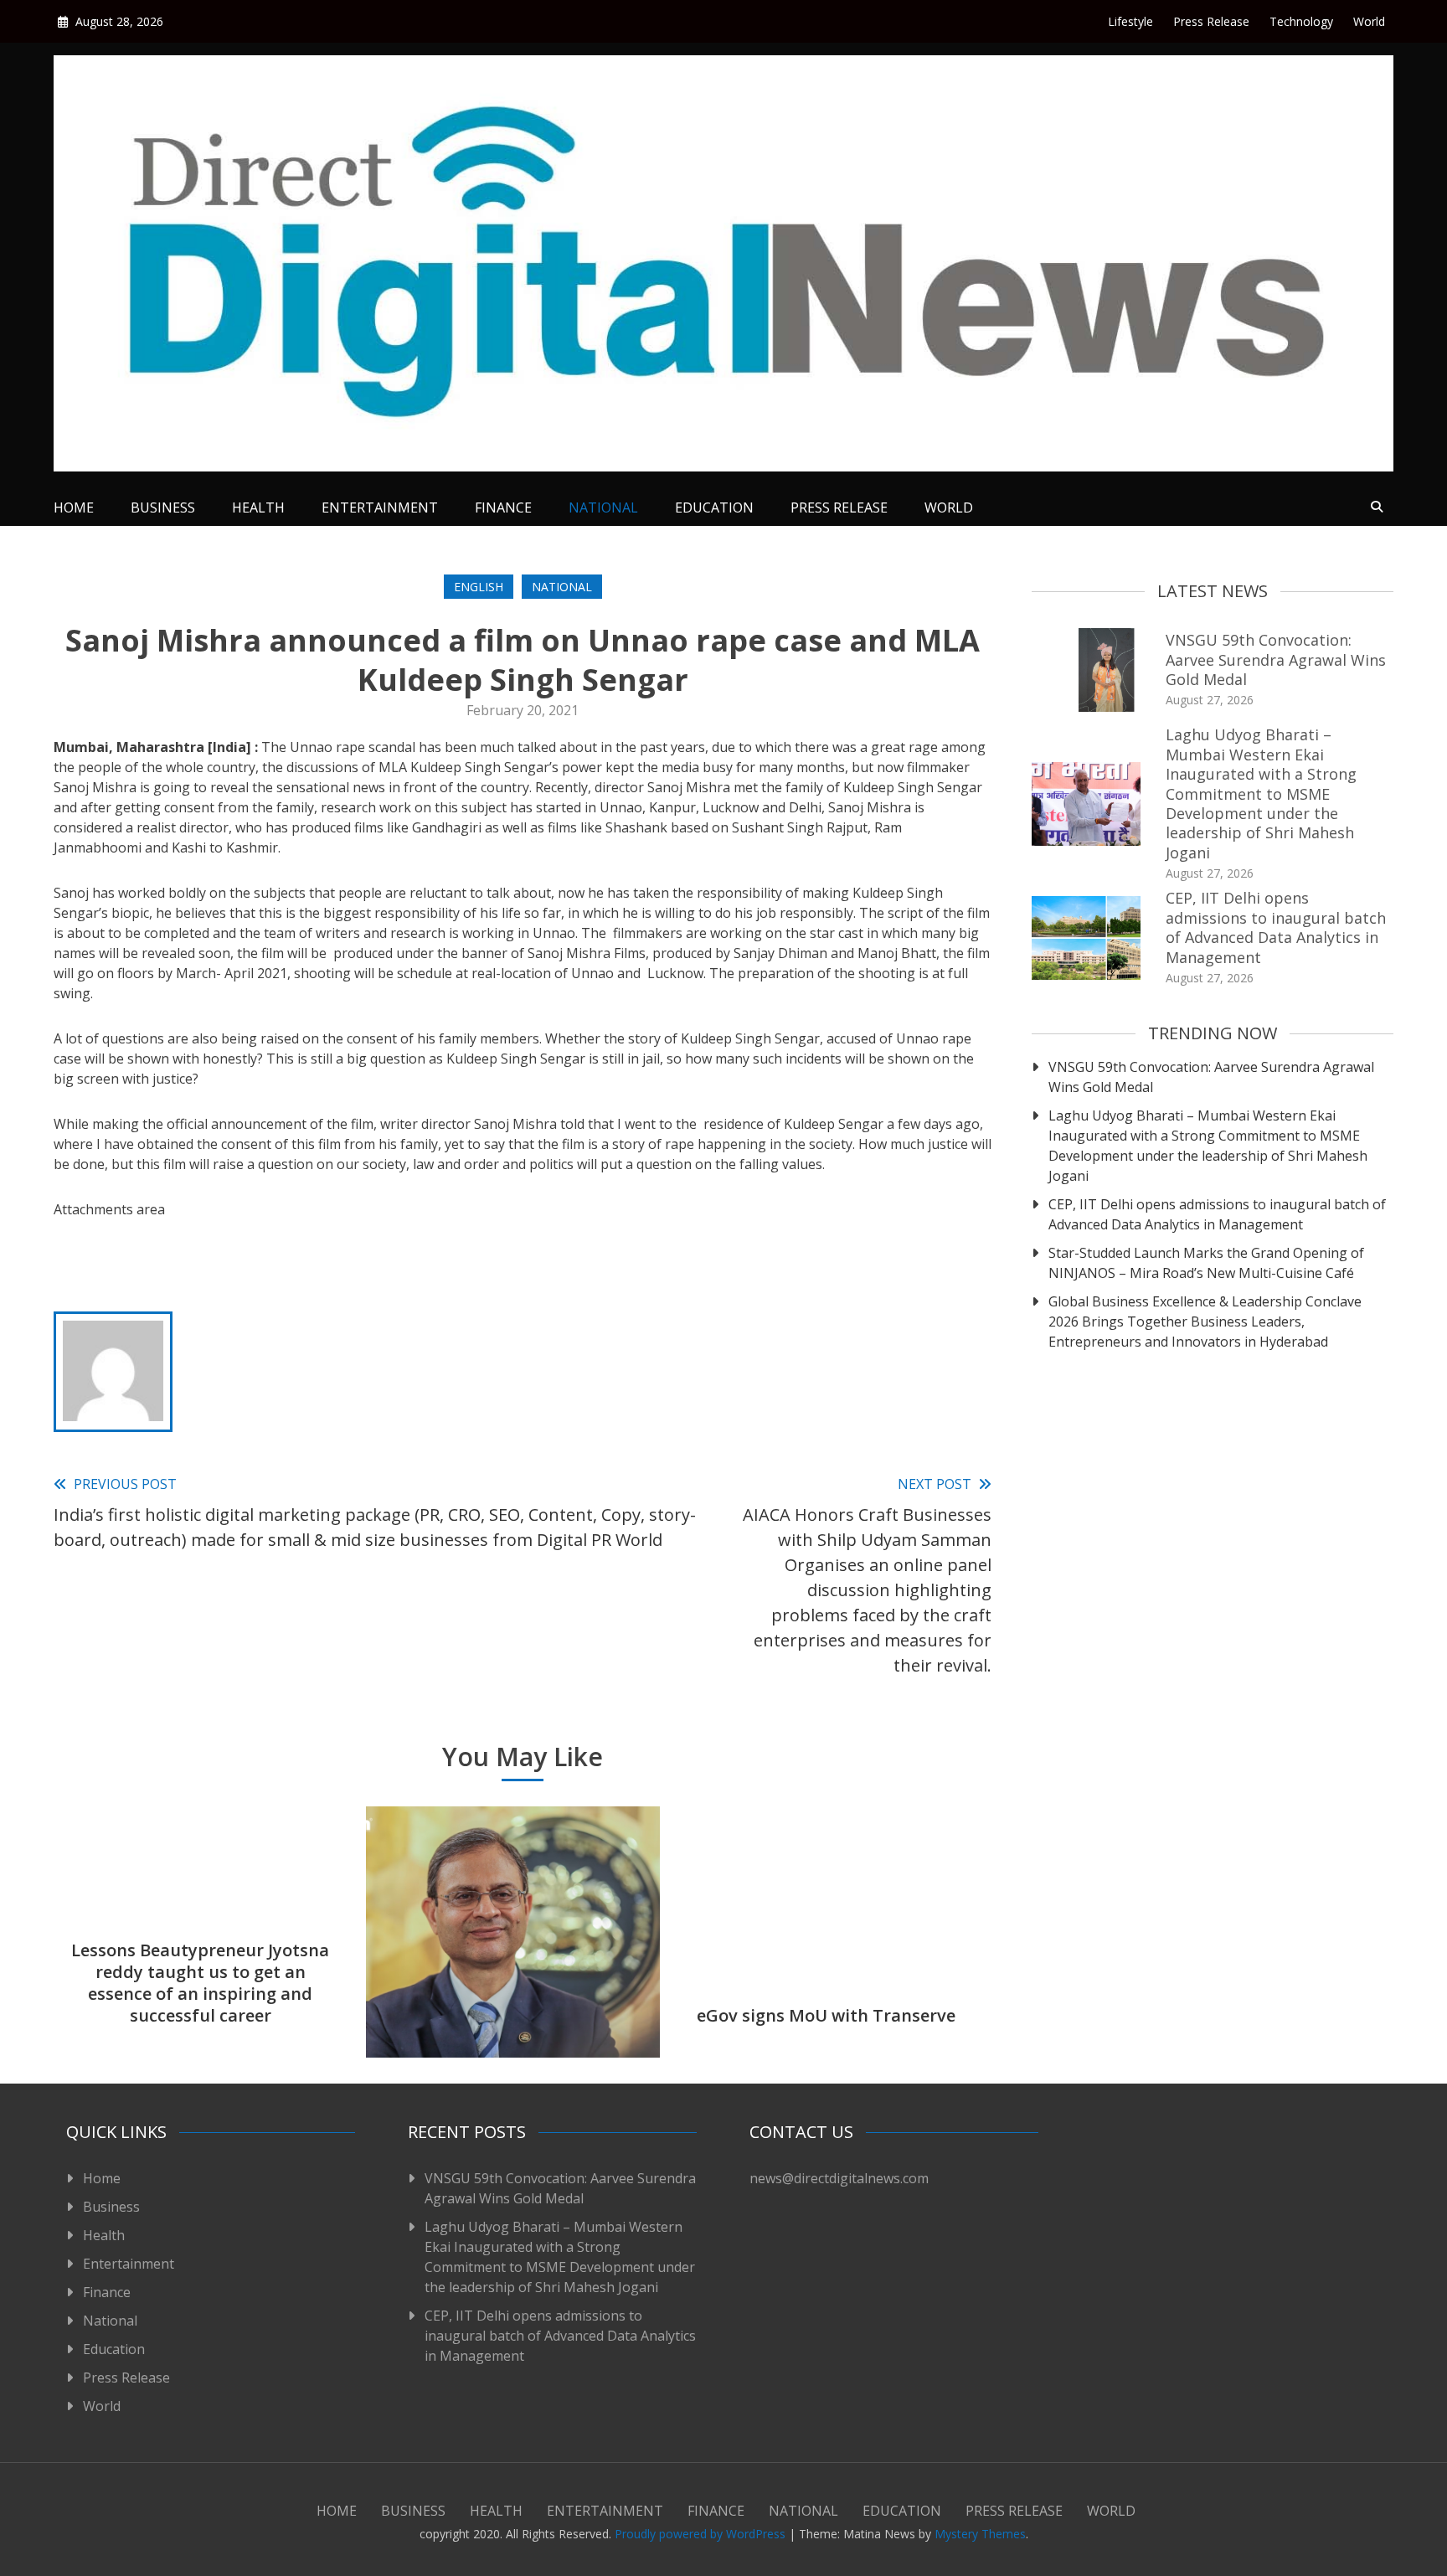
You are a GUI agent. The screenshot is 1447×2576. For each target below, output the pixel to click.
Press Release (1211, 21)
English (479, 587)
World (1369, 21)
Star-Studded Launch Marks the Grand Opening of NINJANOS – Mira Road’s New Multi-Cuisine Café (1206, 1263)
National (603, 507)
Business (163, 507)
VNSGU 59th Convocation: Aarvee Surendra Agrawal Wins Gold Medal (1276, 659)
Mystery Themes (980, 2534)
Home (74, 507)
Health (258, 507)
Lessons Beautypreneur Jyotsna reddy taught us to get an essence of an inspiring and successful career (200, 1983)
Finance (503, 507)
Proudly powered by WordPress (702, 2534)
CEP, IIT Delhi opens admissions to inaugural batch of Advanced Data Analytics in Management (1276, 927)
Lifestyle (1130, 21)
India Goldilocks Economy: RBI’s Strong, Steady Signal (513, 2004)
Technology (1301, 21)
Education (714, 507)
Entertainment (380, 507)
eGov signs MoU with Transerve (826, 2015)
